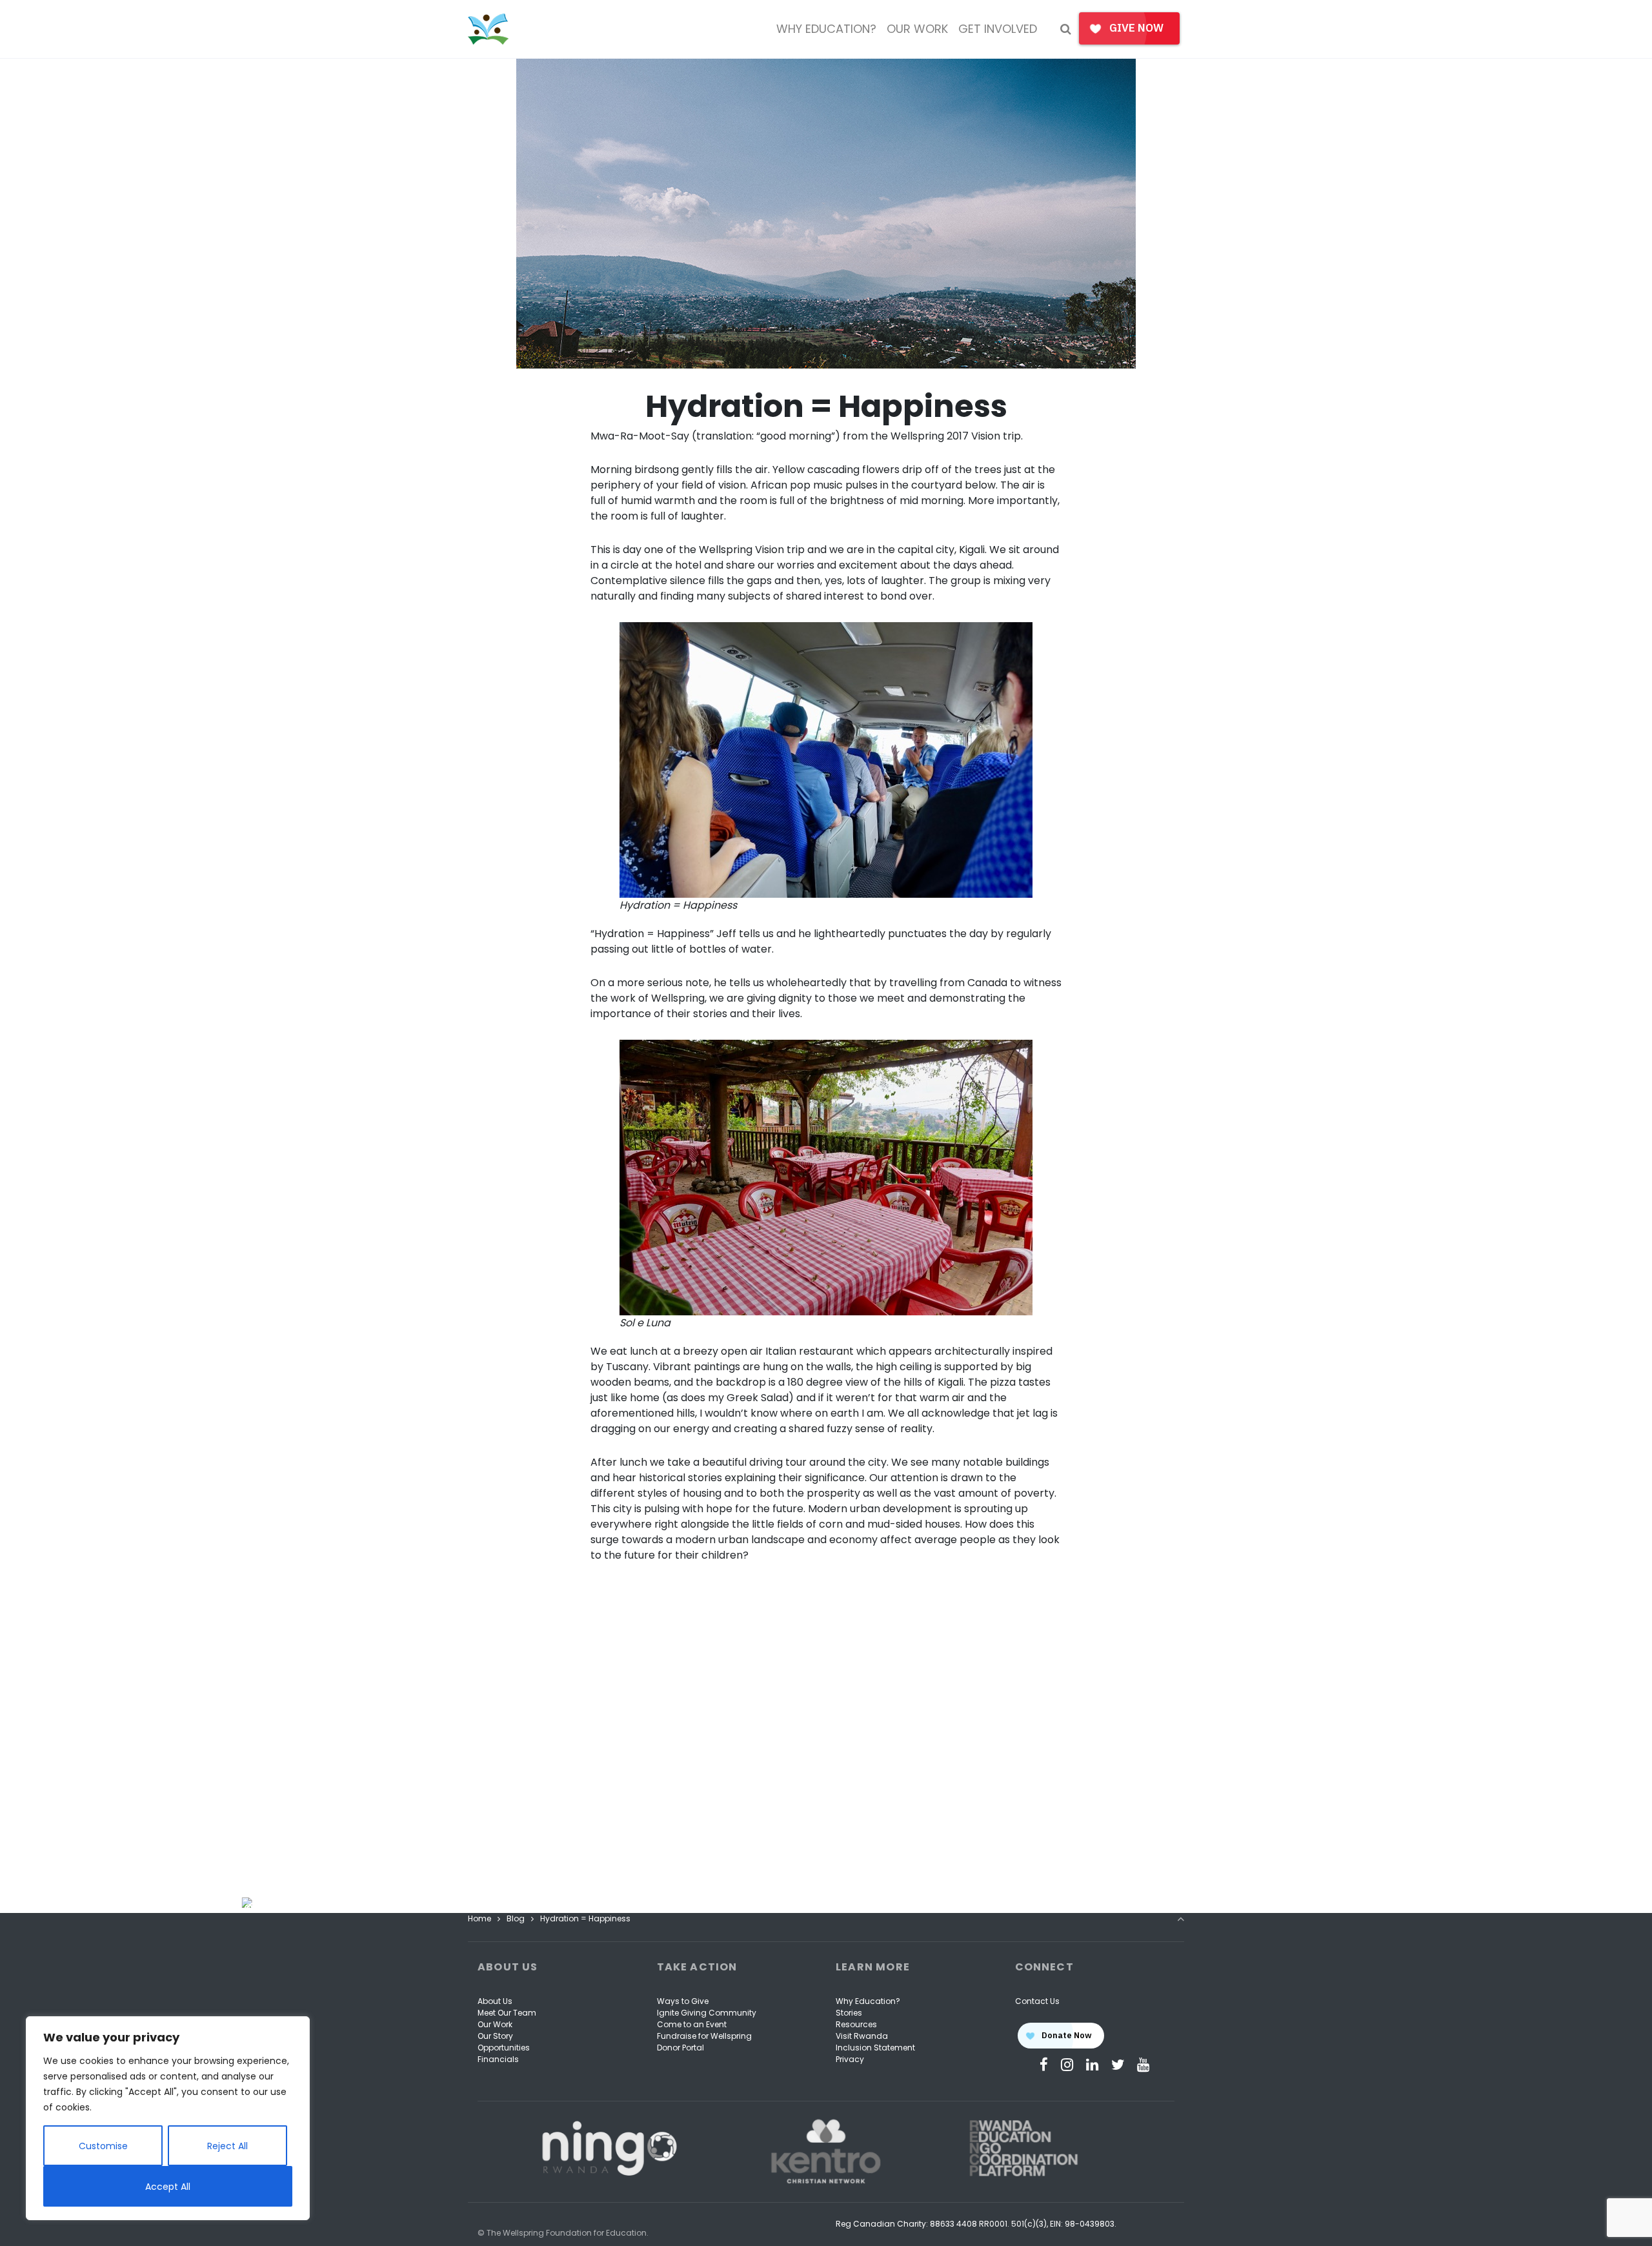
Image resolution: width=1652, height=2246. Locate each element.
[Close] (250, 1903)
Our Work (495, 2024)
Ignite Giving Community (707, 2013)
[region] (168, 2118)
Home (479, 1918)
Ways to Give (683, 2001)
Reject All (227, 2146)
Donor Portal (680, 2048)
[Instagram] (1067, 2065)
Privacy (850, 2059)
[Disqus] (826, 1747)
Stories (849, 2013)
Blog (516, 1918)
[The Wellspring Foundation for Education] (488, 29)
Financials (498, 2059)
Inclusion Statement (875, 2048)
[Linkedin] (1092, 2065)
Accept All (168, 2187)
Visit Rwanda (862, 2036)
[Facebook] (1044, 2065)
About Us (495, 2001)
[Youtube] (1143, 2065)
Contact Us (1037, 2001)
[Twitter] (1118, 2065)
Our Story (495, 2036)
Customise (103, 2146)
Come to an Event (692, 2024)
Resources (856, 2024)
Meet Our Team (507, 2013)
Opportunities (504, 2048)
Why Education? (868, 2001)
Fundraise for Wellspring (704, 2036)
